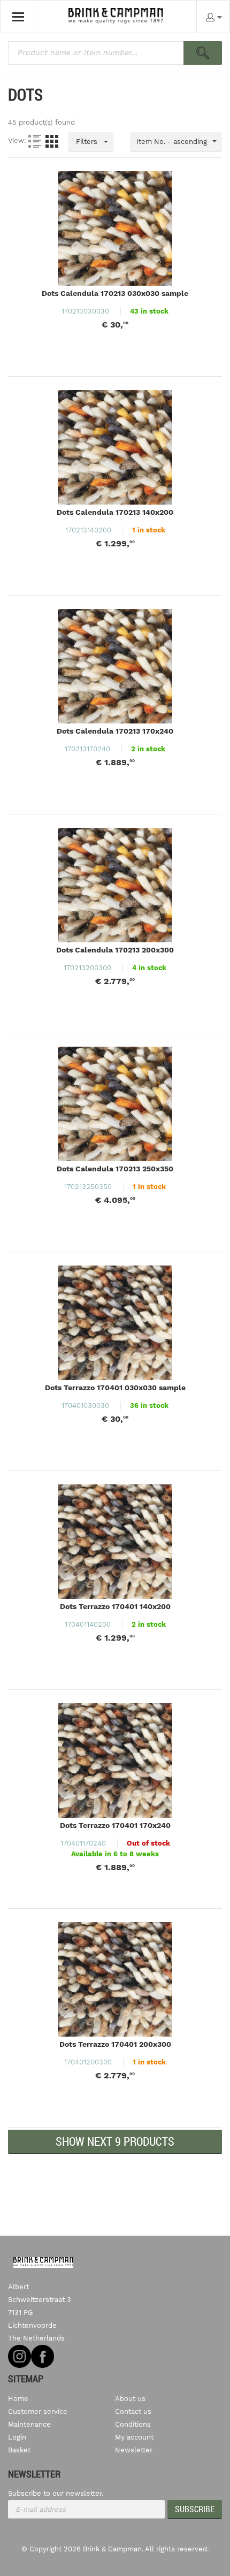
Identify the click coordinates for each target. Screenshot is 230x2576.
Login (17, 2437)
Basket (19, 2450)
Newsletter (134, 2450)
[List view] (35, 141)
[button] (115, 2142)
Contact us (133, 2411)
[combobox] (176, 142)
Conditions (133, 2424)
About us (130, 2399)
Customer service (38, 2411)
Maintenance (29, 2424)
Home (18, 2399)
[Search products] (203, 53)
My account (134, 2437)
